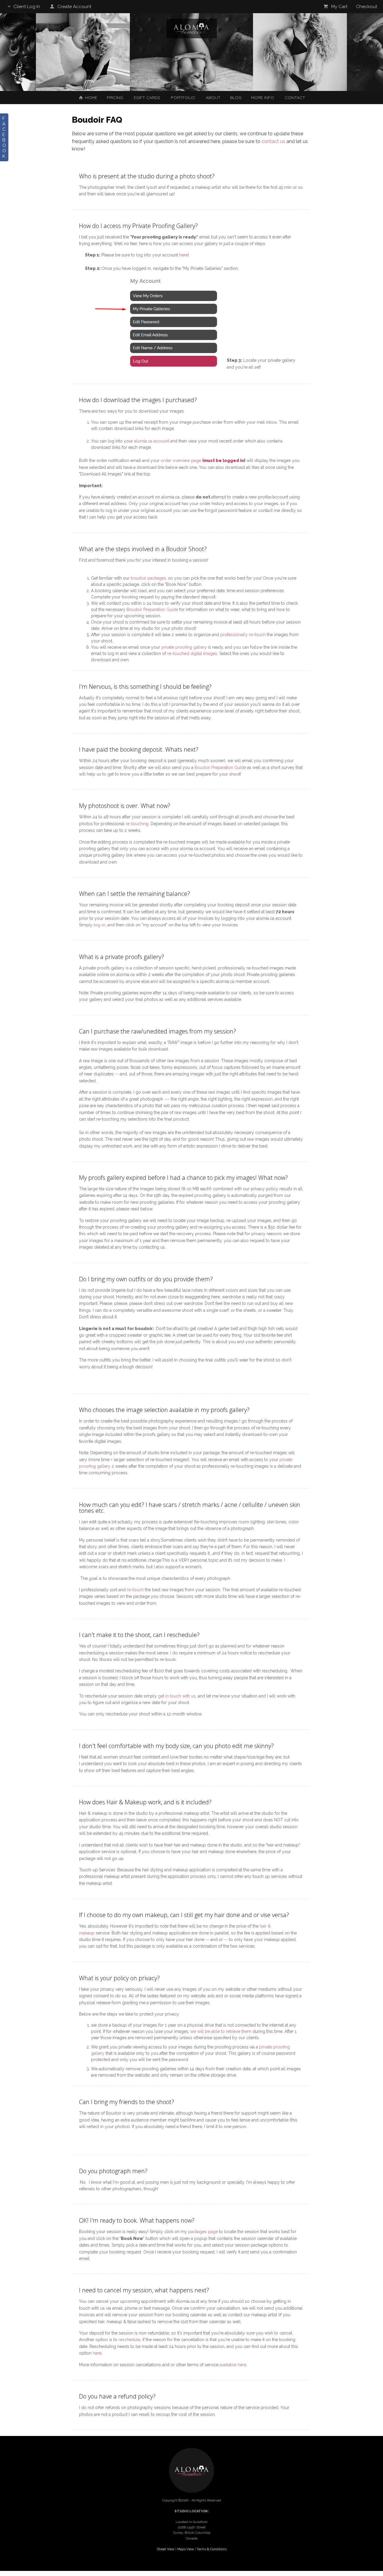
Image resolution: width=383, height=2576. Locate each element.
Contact (295, 98)
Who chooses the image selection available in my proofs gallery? (164, 1410)
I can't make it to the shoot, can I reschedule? (139, 1635)
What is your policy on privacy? (119, 1978)
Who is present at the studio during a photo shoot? (147, 176)
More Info (263, 98)
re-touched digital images (192, 654)
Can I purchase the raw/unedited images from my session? (158, 1031)
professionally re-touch (243, 635)
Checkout (367, 7)
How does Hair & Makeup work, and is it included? (145, 1802)
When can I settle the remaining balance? (134, 894)
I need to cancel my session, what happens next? (144, 2290)
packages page (203, 2232)
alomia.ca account (152, 441)
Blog (236, 98)
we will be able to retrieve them (221, 2031)
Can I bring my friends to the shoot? (127, 2102)
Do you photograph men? (113, 2171)
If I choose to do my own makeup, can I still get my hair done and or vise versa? (184, 1915)
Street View (166, 2549)
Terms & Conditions (212, 2549)
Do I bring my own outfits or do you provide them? (146, 1279)
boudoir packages (148, 578)
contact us (273, 141)
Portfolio (183, 98)
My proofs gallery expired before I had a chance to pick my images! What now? (183, 1178)
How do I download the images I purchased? (138, 400)
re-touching (137, 824)
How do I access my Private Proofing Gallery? (138, 226)
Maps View (186, 2549)
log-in (99, 925)
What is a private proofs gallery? (121, 957)
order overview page (181, 461)
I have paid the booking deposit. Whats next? (139, 749)
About (213, 98)
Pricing (115, 98)
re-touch (135, 1590)
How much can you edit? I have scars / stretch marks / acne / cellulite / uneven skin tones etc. (190, 1508)
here (184, 255)
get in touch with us (177, 1696)
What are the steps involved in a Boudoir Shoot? (143, 549)
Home (91, 98)
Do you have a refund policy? (117, 2396)
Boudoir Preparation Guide (152, 610)
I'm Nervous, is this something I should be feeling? (145, 687)
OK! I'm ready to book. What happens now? (137, 2220)
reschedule (129, 2340)
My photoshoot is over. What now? (125, 806)
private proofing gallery (184, 647)
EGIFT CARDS (147, 98)
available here (233, 2365)
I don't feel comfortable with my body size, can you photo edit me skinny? (176, 1746)
